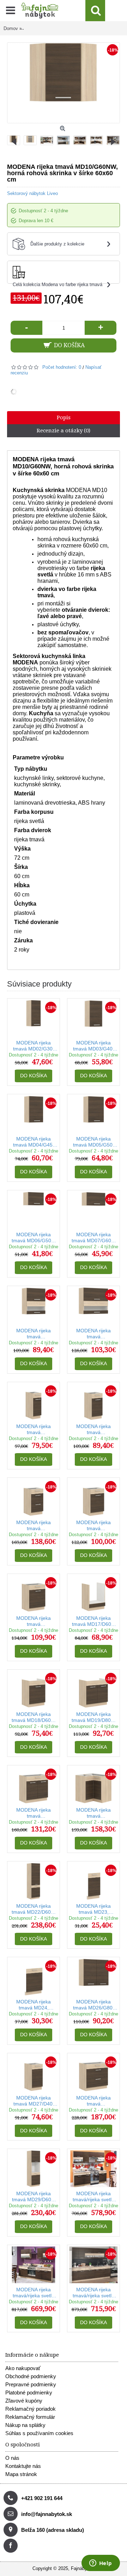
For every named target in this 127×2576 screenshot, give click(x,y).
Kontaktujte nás (23, 2466)
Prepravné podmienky (31, 2384)
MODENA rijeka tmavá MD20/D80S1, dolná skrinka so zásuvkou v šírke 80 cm (34, 1813)
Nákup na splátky (25, 2425)
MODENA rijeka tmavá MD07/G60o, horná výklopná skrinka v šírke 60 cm (93, 1238)
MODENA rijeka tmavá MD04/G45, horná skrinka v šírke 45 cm (34, 1142)
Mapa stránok (21, 2474)
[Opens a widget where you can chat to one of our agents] (101, 2564)
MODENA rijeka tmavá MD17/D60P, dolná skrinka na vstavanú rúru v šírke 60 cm (93, 1621)
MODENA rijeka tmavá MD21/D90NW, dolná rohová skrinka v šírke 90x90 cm (93, 1813)
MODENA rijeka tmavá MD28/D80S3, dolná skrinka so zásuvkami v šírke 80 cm (94, 2101)
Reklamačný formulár (30, 2417)
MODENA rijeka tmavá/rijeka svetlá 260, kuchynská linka (93, 2293)
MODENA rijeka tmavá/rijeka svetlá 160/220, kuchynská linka (93, 2197)
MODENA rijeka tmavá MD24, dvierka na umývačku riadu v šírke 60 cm (34, 2005)
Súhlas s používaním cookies (39, 2433)
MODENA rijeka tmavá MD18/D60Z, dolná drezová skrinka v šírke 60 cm (34, 1718)
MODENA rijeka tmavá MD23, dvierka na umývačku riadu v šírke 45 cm (94, 1909)
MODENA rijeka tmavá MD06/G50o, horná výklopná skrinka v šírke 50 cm (34, 1238)
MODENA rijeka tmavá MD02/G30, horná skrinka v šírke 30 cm (34, 1046)
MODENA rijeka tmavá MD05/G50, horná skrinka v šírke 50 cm (93, 1142)
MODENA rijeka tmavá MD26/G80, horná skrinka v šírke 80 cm (93, 2005)
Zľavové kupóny (24, 2401)
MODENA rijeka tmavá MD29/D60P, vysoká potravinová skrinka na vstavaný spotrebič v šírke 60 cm (34, 2197)
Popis (64, 418)
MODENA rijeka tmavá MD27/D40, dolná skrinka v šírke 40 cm (34, 2101)
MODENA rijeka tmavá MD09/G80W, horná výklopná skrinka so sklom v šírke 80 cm (93, 1334)
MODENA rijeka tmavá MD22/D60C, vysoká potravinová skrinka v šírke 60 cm (34, 1909)
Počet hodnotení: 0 (62, 367)
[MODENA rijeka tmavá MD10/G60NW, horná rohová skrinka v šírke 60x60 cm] (32, 138)
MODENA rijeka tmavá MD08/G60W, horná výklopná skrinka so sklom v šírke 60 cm (34, 1334)
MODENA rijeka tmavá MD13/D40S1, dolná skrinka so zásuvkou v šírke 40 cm (93, 1430)
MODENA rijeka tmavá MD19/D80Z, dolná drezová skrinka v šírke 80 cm (93, 1718)
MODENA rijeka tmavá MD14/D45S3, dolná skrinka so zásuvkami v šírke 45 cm (34, 1526)
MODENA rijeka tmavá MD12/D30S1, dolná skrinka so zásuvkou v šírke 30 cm (34, 1430)
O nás (12, 2458)
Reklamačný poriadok (31, 2409)
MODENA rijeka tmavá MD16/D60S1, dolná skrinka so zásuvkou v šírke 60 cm (34, 1621)
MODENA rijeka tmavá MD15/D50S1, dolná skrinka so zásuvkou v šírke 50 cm (93, 1526)
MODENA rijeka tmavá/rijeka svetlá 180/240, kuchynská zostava (34, 2293)
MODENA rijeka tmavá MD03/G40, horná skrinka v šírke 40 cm (93, 1046)
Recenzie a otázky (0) (64, 431)
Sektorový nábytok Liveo (32, 193)
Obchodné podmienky (31, 2376)
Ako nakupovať (23, 2368)
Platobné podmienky (29, 2393)
